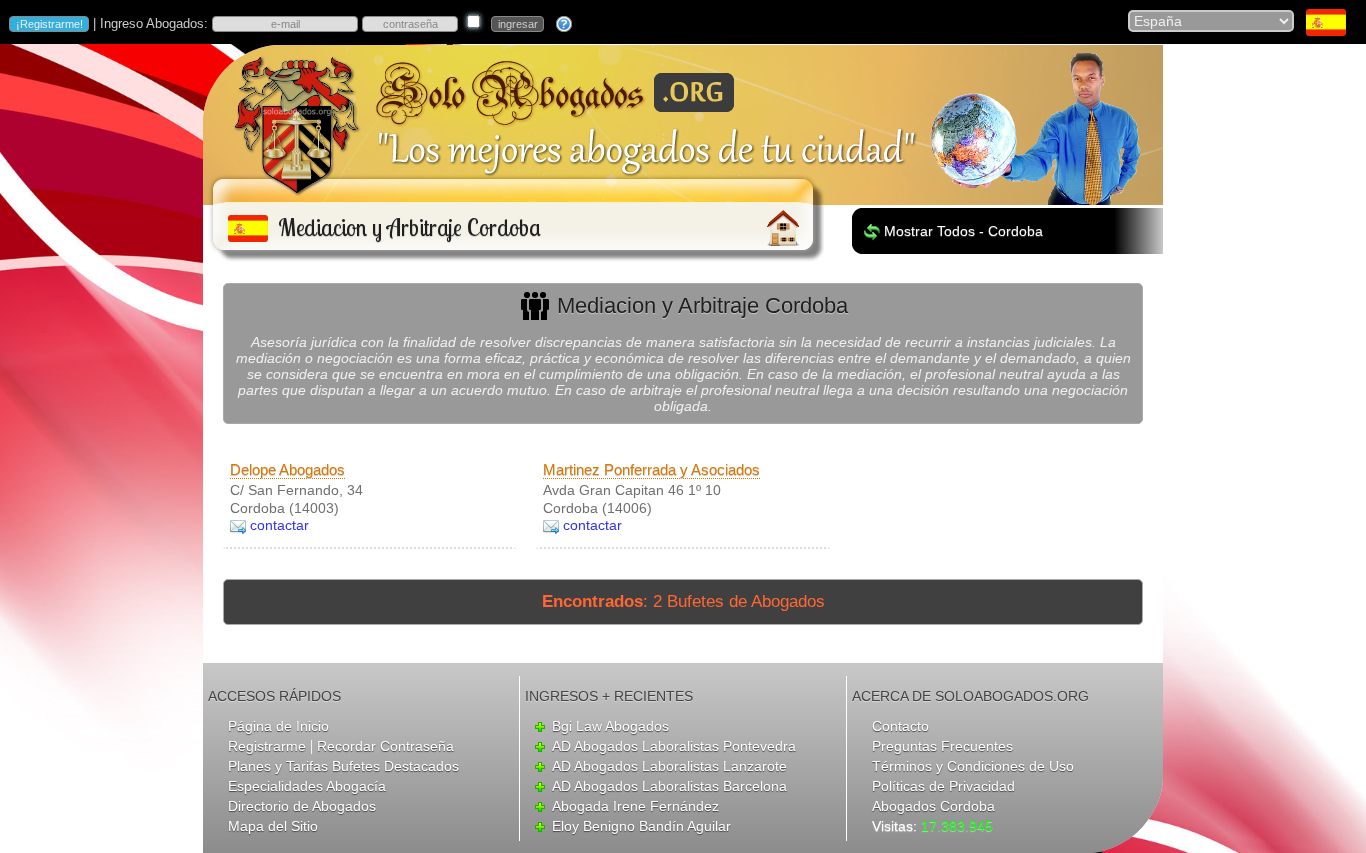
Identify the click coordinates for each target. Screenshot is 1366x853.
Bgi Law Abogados (610, 726)
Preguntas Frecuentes (942, 746)
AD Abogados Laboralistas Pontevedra (674, 746)
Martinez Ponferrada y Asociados (651, 469)
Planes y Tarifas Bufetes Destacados (343, 766)
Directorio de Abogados (302, 806)
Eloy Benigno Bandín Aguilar (641, 826)
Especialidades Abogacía (307, 786)
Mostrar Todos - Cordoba (963, 231)
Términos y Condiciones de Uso (973, 766)
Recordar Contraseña (385, 746)
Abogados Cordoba (933, 806)
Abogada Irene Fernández (635, 806)
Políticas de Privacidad (943, 786)
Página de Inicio (278, 726)
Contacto (900, 726)
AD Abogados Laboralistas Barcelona (669, 786)
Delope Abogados (287, 469)
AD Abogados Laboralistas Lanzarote (669, 766)
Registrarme (267, 746)
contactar (279, 525)
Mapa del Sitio (273, 826)
